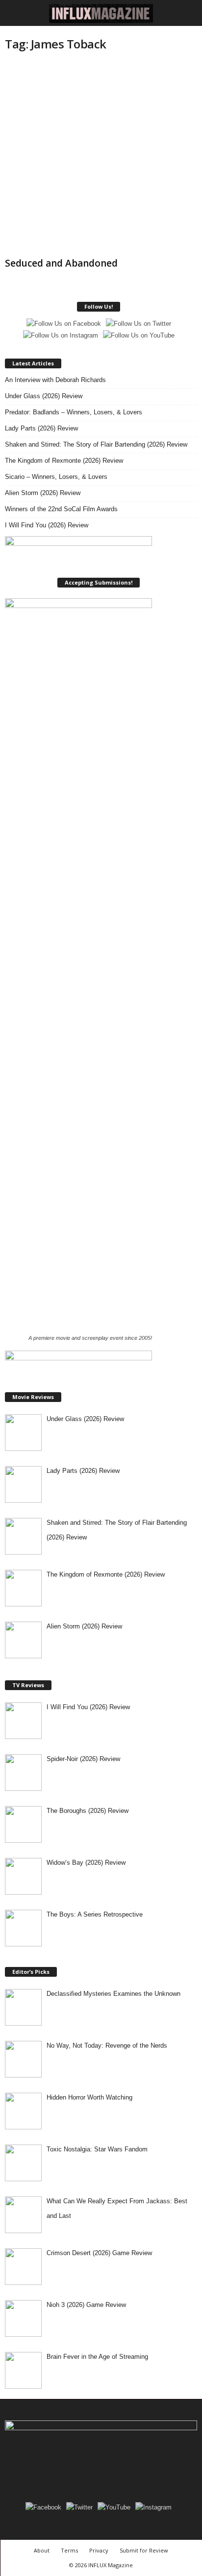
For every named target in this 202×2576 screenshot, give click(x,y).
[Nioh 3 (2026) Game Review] (23, 2318)
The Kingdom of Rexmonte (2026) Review (64, 461)
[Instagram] (91, 2465)
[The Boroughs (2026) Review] (23, 1824)
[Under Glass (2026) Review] (23, 1433)
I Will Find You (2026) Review (47, 525)
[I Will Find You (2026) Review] (23, 1721)
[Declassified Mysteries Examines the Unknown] (23, 2007)
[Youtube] (135, 2465)
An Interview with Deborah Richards (55, 380)
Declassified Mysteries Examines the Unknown (114, 1994)
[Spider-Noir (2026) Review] (23, 1773)
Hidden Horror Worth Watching (89, 2097)
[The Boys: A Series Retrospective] (23, 1928)
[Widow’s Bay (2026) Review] (23, 1876)
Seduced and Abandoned (61, 263)
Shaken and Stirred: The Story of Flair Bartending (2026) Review (96, 444)
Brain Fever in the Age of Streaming (97, 2357)
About (42, 2550)
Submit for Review (144, 2550)
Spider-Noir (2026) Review (83, 1759)
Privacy (99, 2550)
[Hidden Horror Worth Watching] (23, 2111)
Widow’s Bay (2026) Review (86, 1863)
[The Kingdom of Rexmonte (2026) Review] (23, 1588)
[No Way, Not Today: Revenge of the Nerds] (23, 2059)
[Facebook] (68, 2465)
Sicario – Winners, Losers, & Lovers (56, 477)
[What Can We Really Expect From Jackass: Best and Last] (23, 2215)
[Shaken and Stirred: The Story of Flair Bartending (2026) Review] (23, 1536)
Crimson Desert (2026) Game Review (99, 2253)
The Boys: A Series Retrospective (95, 1914)
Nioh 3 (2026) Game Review (86, 2305)
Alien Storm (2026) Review (43, 493)
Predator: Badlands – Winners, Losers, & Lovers (74, 412)
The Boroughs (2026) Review (88, 1811)
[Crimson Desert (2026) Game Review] (23, 2267)
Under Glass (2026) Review (44, 396)
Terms (69, 2550)
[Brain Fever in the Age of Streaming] (23, 2370)
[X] (113, 2465)
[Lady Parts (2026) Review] (23, 1484)
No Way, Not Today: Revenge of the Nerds (107, 2045)
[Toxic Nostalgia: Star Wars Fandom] (23, 2163)
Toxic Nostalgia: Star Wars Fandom (97, 2149)
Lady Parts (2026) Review (41, 428)
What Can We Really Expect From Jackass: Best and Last (117, 2208)
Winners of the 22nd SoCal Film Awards (61, 509)
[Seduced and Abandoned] (101, 158)
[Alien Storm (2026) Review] (23, 1640)
